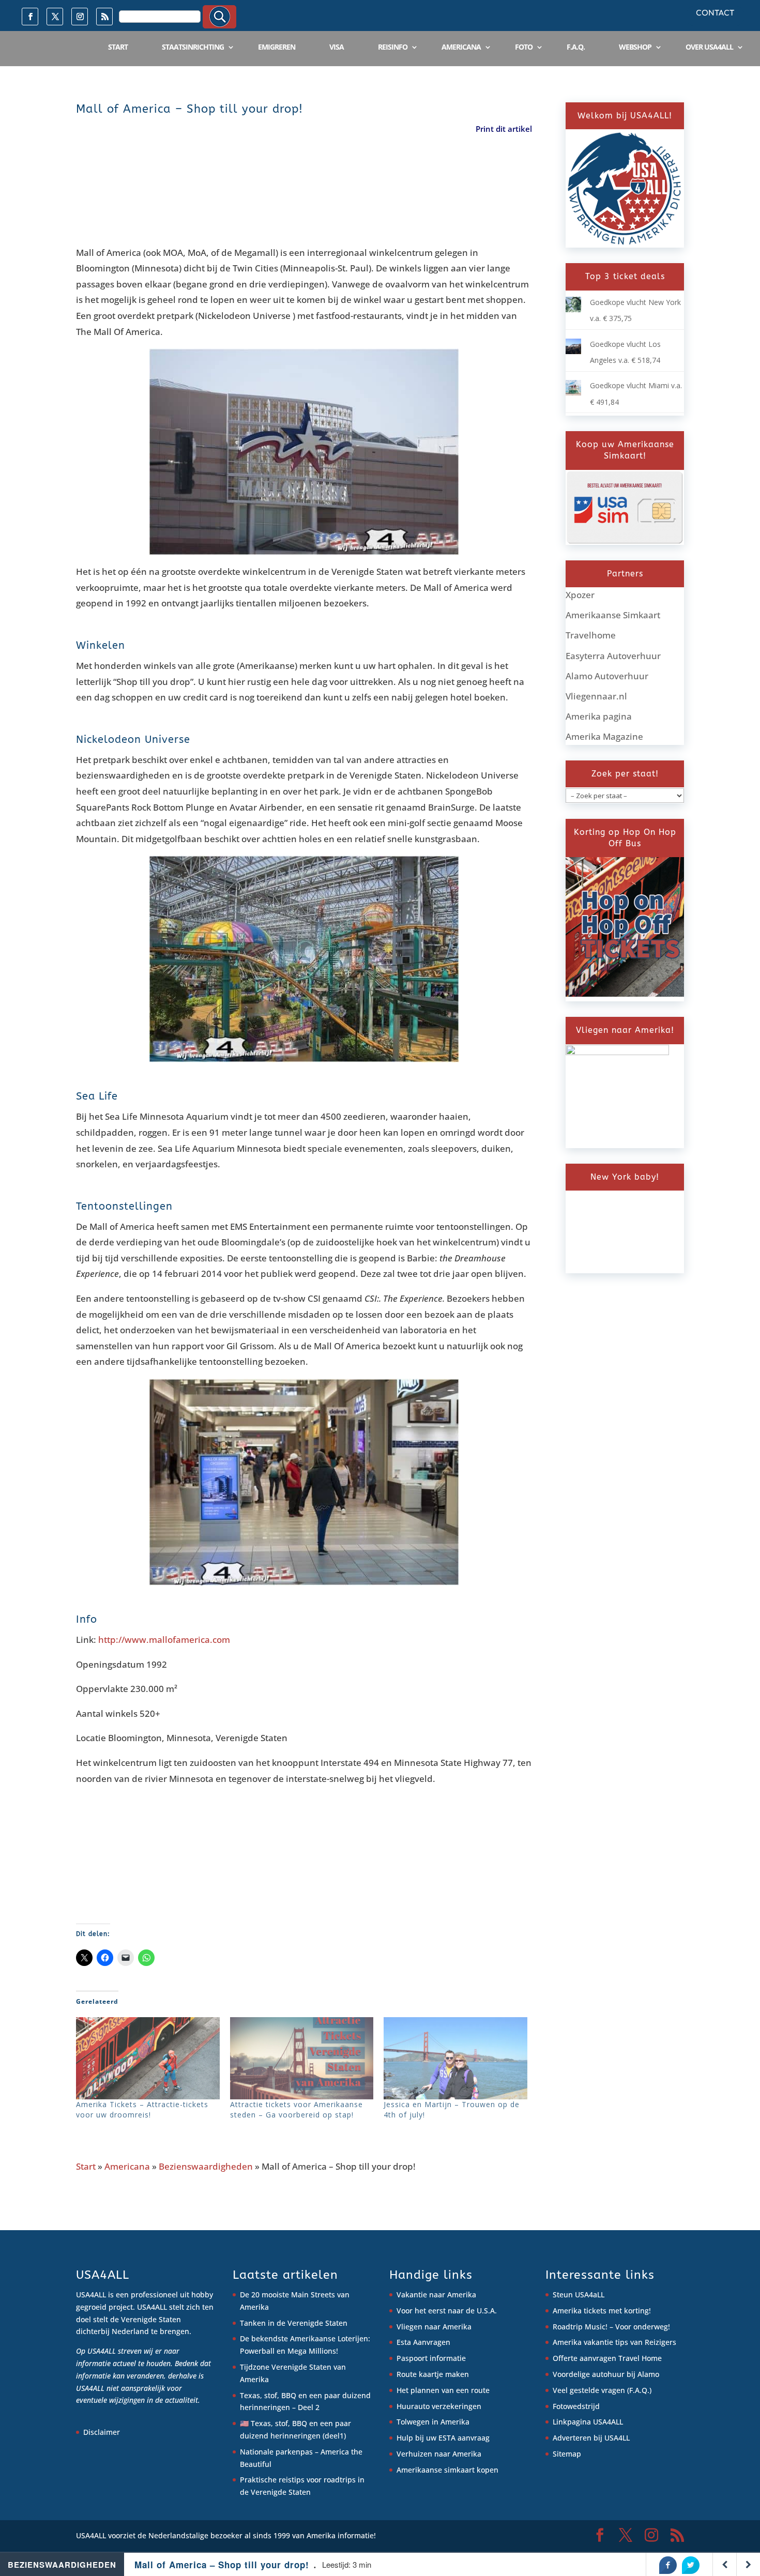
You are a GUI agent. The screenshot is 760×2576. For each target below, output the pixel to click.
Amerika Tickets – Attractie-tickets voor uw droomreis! (142, 2109)
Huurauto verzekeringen (439, 2406)
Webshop (635, 47)
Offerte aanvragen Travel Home (607, 2358)
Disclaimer (102, 2432)
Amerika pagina (599, 716)
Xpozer (580, 595)
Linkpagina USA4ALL (588, 2422)
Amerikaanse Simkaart (613, 615)
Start (118, 47)
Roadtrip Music (579, 2327)
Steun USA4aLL (579, 2295)
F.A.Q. (576, 47)
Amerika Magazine (604, 736)
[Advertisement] (264, 192)
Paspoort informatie (431, 2358)
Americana (461, 47)
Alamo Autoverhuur (607, 676)
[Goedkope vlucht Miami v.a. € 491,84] (573, 393)
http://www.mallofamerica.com (164, 1640)
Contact (715, 13)
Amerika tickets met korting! (602, 2311)
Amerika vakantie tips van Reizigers (614, 2342)
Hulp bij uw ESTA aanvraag (443, 2438)
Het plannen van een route (443, 2390)
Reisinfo (393, 47)
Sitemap (567, 2454)
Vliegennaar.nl (596, 696)
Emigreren (277, 47)
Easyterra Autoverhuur (613, 656)
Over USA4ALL (709, 47)
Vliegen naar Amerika (434, 2327)
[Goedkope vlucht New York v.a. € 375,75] (573, 309)
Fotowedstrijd (576, 2406)
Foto (524, 47)
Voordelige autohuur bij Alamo (606, 2374)
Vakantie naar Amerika (436, 2295)
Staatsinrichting (193, 47)
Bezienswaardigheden (206, 2166)
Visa (337, 47)
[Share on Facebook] (668, 2565)
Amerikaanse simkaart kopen (447, 2470)
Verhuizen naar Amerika (439, 2454)
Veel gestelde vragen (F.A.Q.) (602, 2390)
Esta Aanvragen (423, 2342)
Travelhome (591, 635)
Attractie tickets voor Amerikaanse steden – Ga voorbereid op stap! (297, 2109)
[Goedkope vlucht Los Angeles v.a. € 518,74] (573, 351)
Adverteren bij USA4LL (591, 2438)
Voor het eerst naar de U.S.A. (447, 2311)
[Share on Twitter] (691, 2565)
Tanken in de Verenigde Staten (294, 2323)
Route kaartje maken (433, 2374)
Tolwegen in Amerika (433, 2422)
